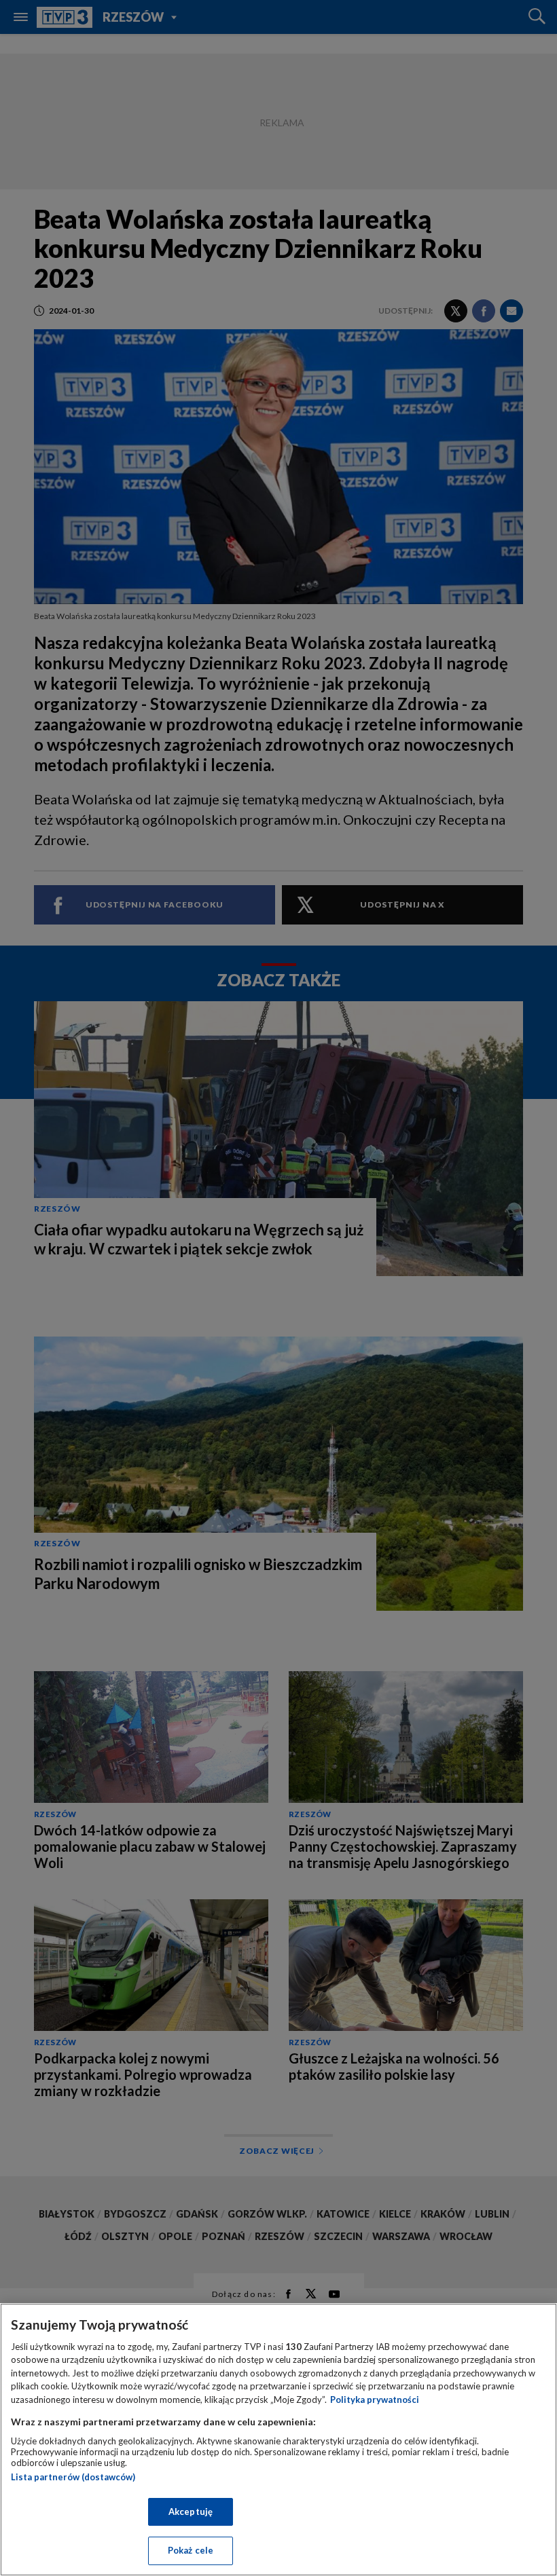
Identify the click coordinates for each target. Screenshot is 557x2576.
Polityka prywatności (375, 2400)
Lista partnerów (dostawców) (73, 2477)
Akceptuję (191, 2512)
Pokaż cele (191, 2550)
